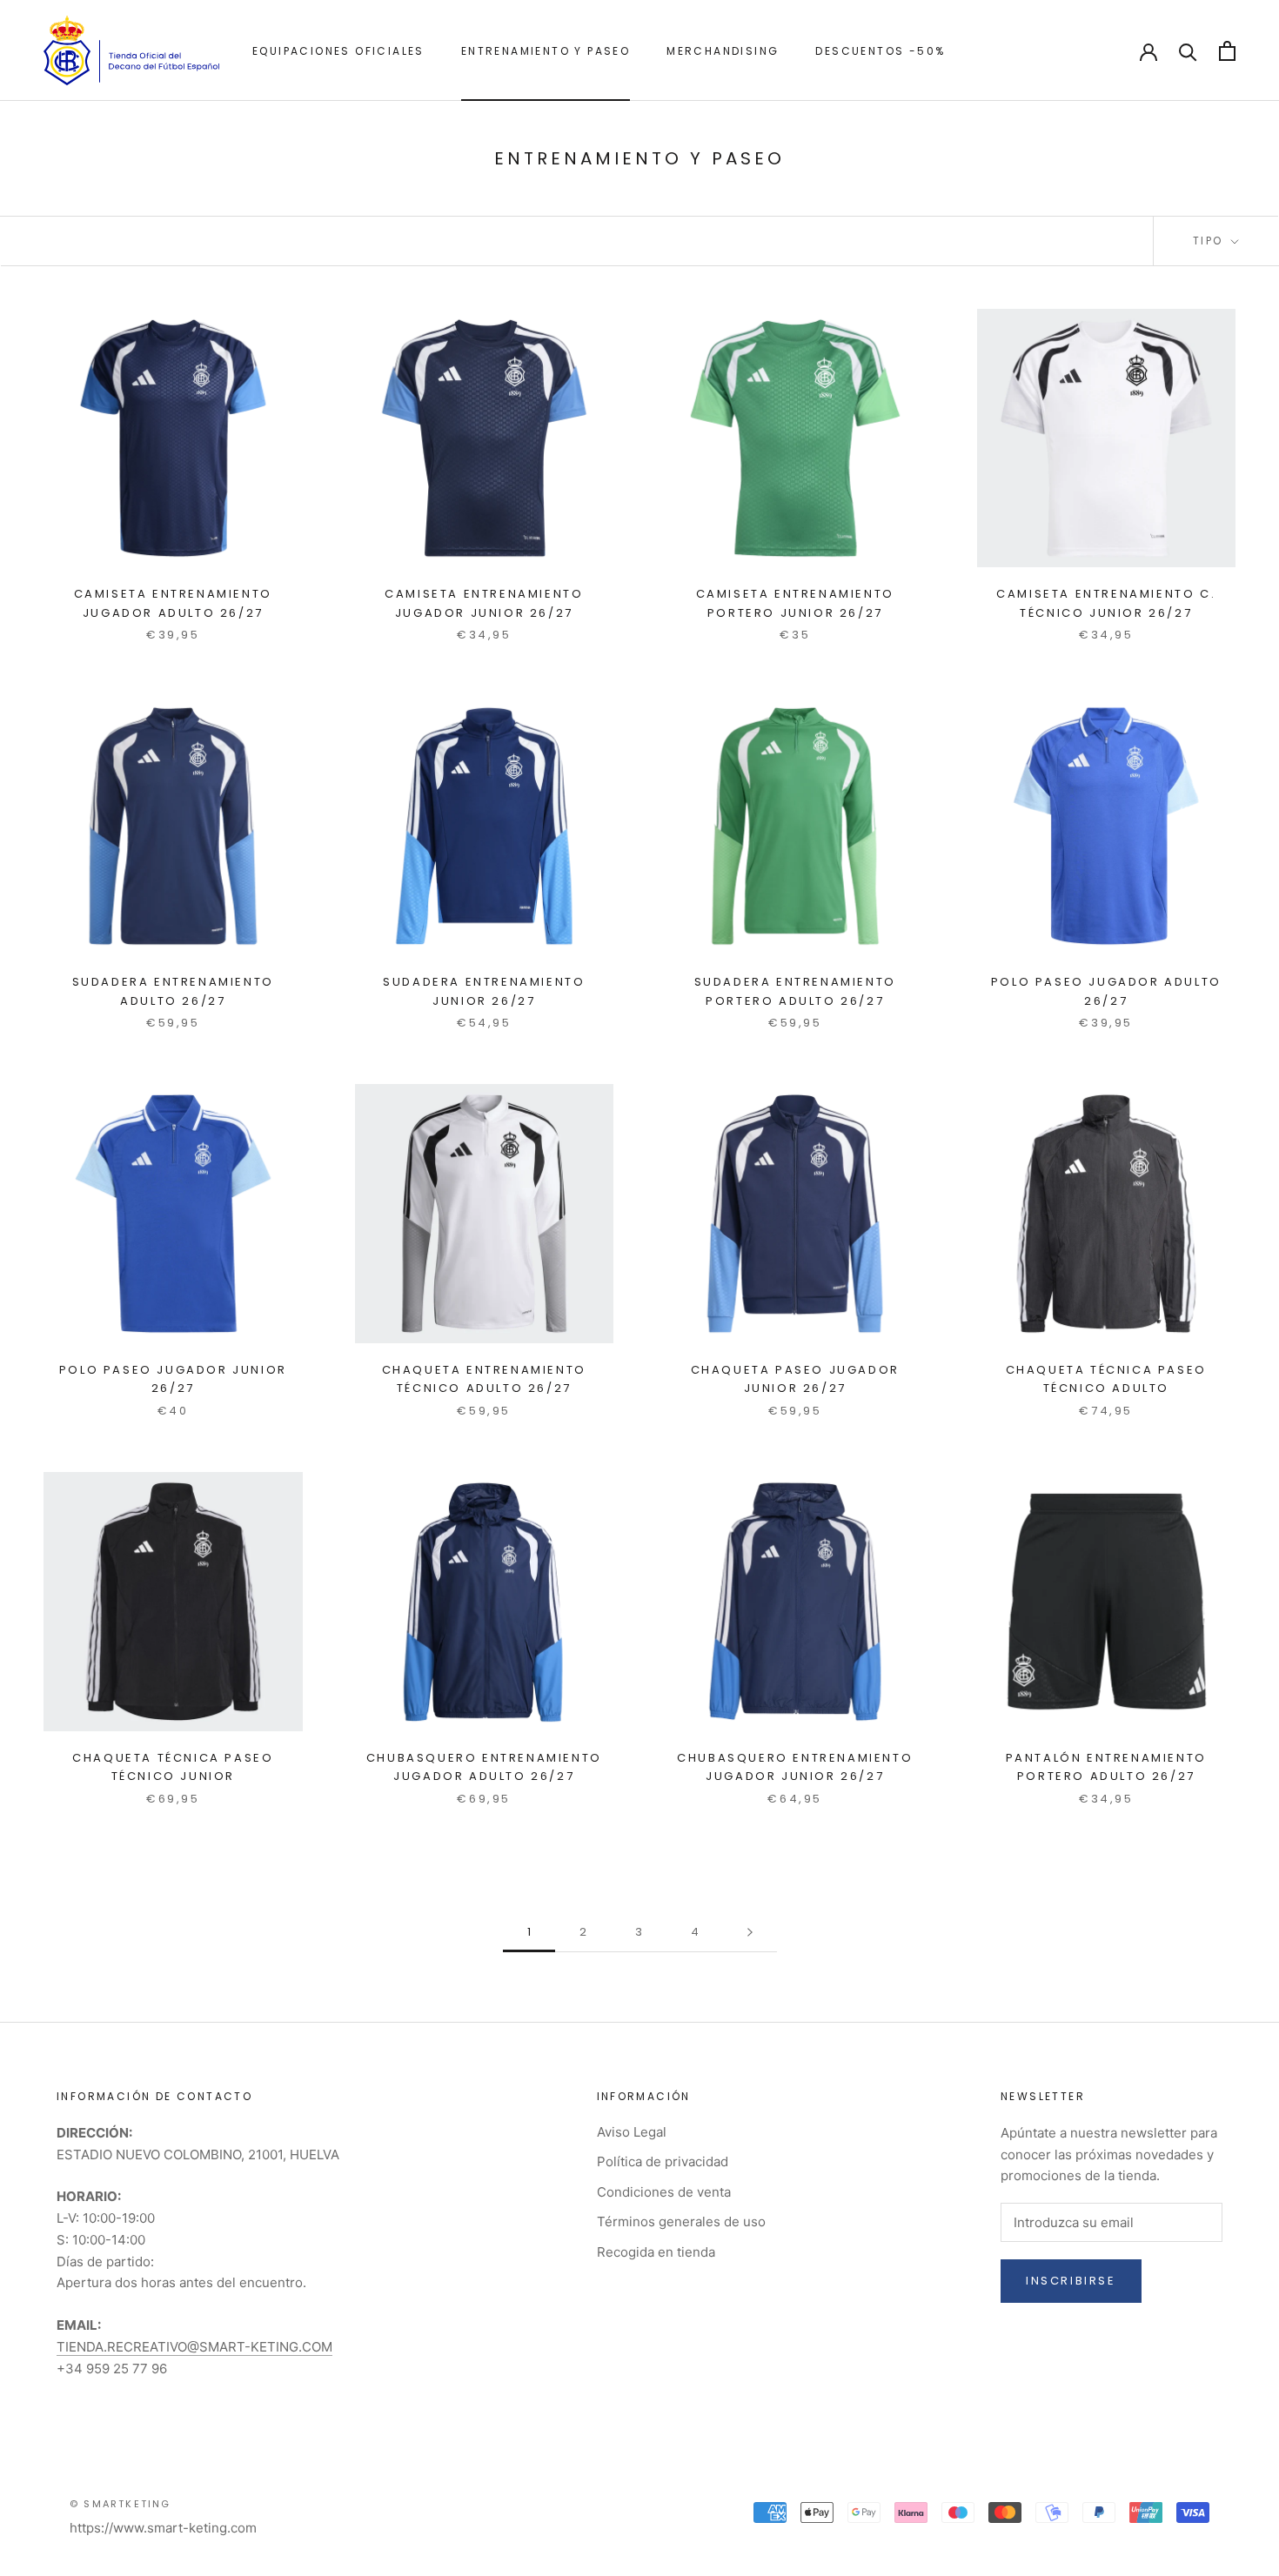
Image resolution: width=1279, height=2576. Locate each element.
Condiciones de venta (664, 2192)
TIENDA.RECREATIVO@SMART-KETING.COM (194, 2347)
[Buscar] (1188, 51)
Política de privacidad (663, 2161)
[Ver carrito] (1227, 51)
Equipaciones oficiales (338, 51)
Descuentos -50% (880, 51)
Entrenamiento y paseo (546, 51)
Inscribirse (1071, 2281)
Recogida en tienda (656, 2252)
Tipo (1210, 241)
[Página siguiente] (750, 1932)
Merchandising (723, 51)
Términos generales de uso (681, 2221)
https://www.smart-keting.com (163, 2528)
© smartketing (121, 2504)
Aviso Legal (632, 2132)
